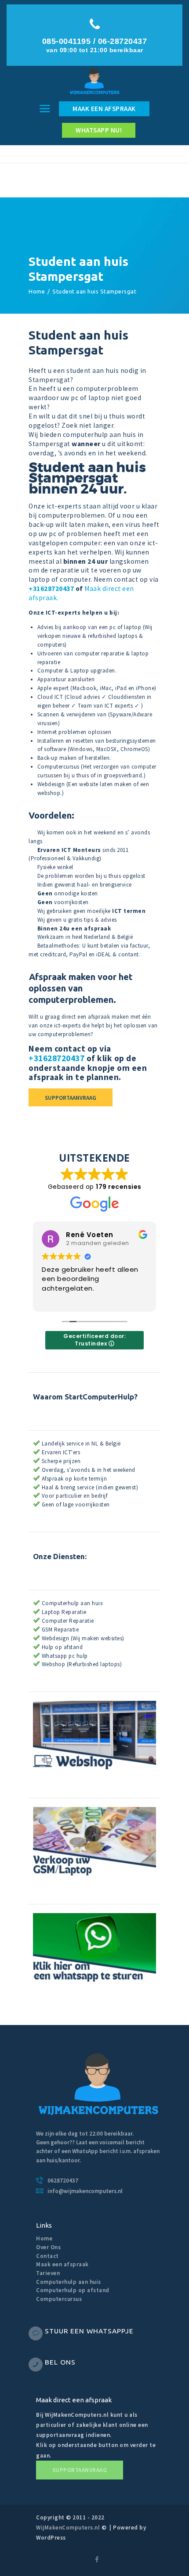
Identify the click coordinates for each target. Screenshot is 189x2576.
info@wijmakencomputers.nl (85, 2191)
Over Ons (48, 2247)
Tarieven (48, 2273)
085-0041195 (67, 41)
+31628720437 (51, 589)
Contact (47, 2256)
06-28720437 (123, 41)
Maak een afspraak (62, 2264)
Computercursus (59, 2299)
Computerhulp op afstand (73, 2290)
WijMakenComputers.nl (68, 2528)
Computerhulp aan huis (69, 2282)
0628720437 (63, 2181)
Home (37, 291)
